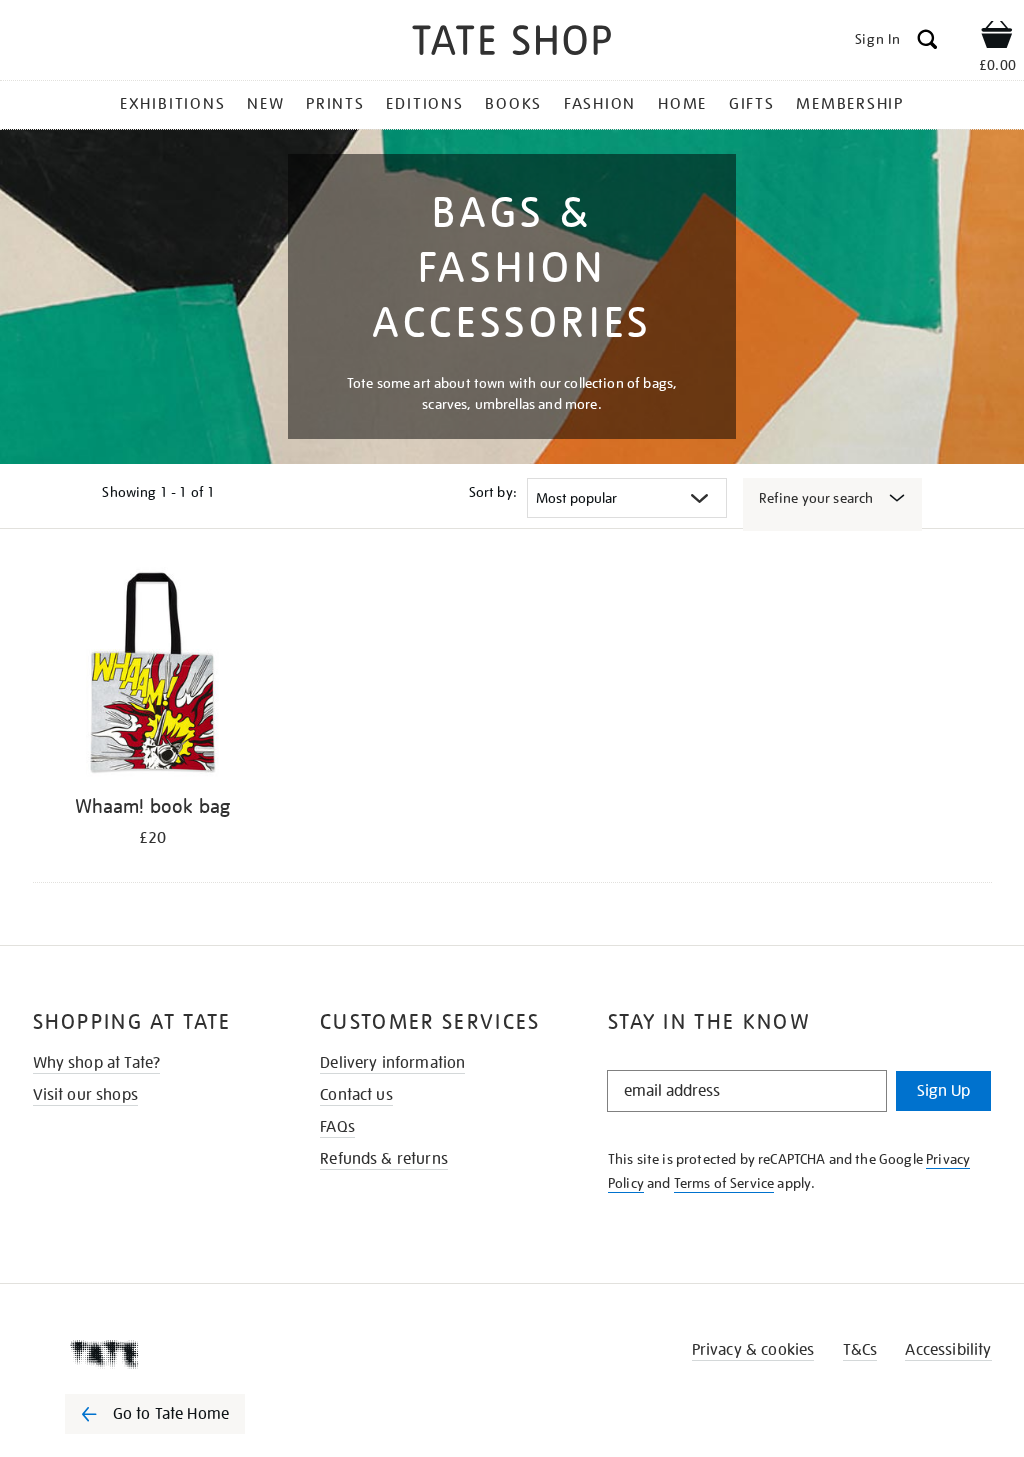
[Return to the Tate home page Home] (512, 43)
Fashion (600, 104)
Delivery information (392, 1063)
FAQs (337, 1127)
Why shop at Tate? (97, 1063)
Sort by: (493, 492)
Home (682, 104)
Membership (850, 104)
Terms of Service (724, 1183)
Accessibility (948, 1350)
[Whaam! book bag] (153, 675)
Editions (424, 104)
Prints (335, 104)
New (265, 104)
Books (513, 104)
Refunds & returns (384, 1159)
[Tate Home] (169, 1354)
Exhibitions (172, 104)
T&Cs (860, 1350)
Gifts (752, 104)
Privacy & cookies (753, 1350)
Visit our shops (85, 1095)
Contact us (356, 1095)
